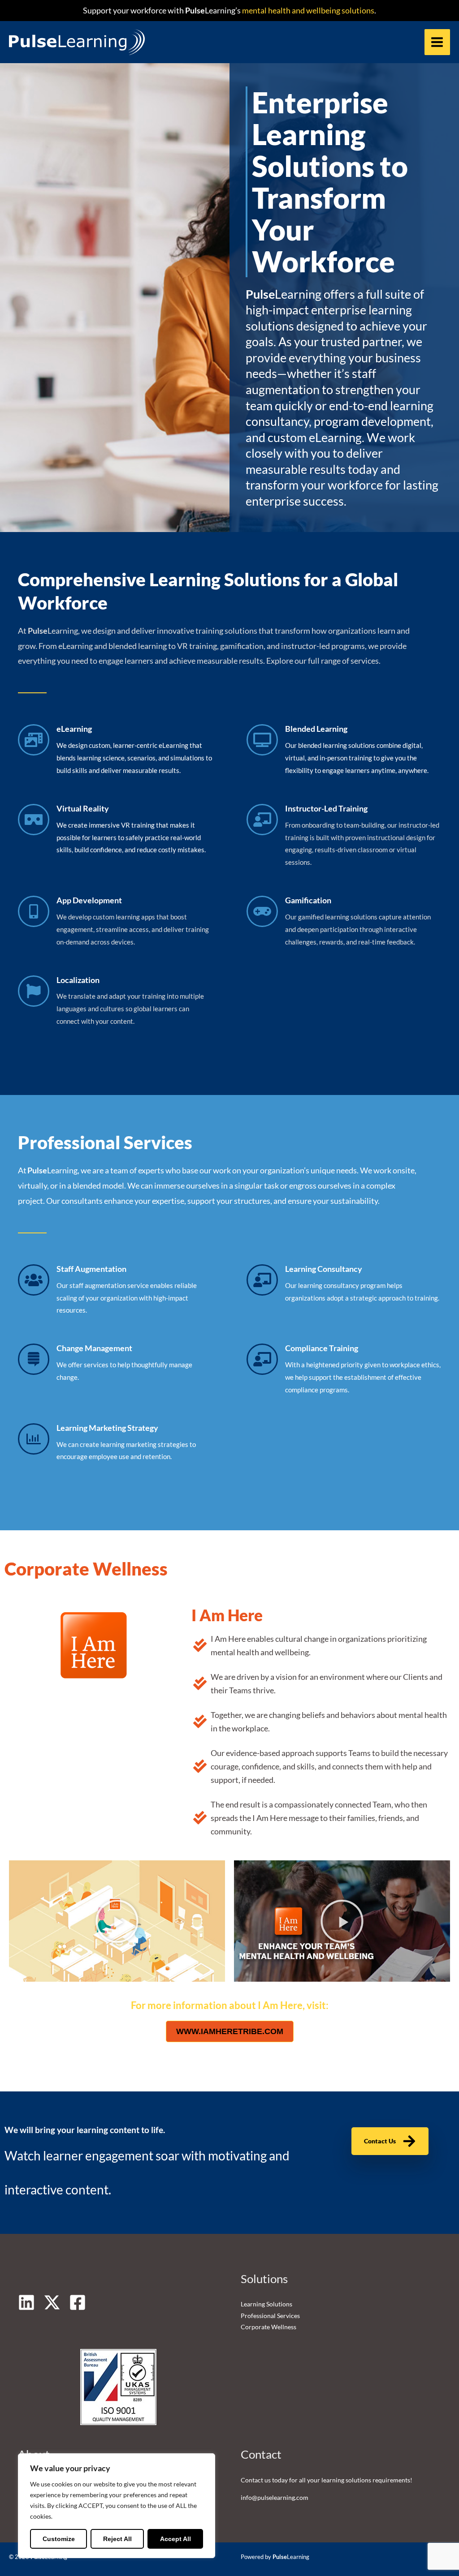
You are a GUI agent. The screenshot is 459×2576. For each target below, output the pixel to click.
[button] (117, 1921)
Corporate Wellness (268, 2327)
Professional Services (270, 2316)
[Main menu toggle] (437, 42)
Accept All (175, 2539)
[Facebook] (78, 2302)
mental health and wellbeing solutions (307, 10)
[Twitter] (52, 2302)
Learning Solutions (266, 2304)
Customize (59, 2539)
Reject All (117, 2539)
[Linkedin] (26, 2302)
